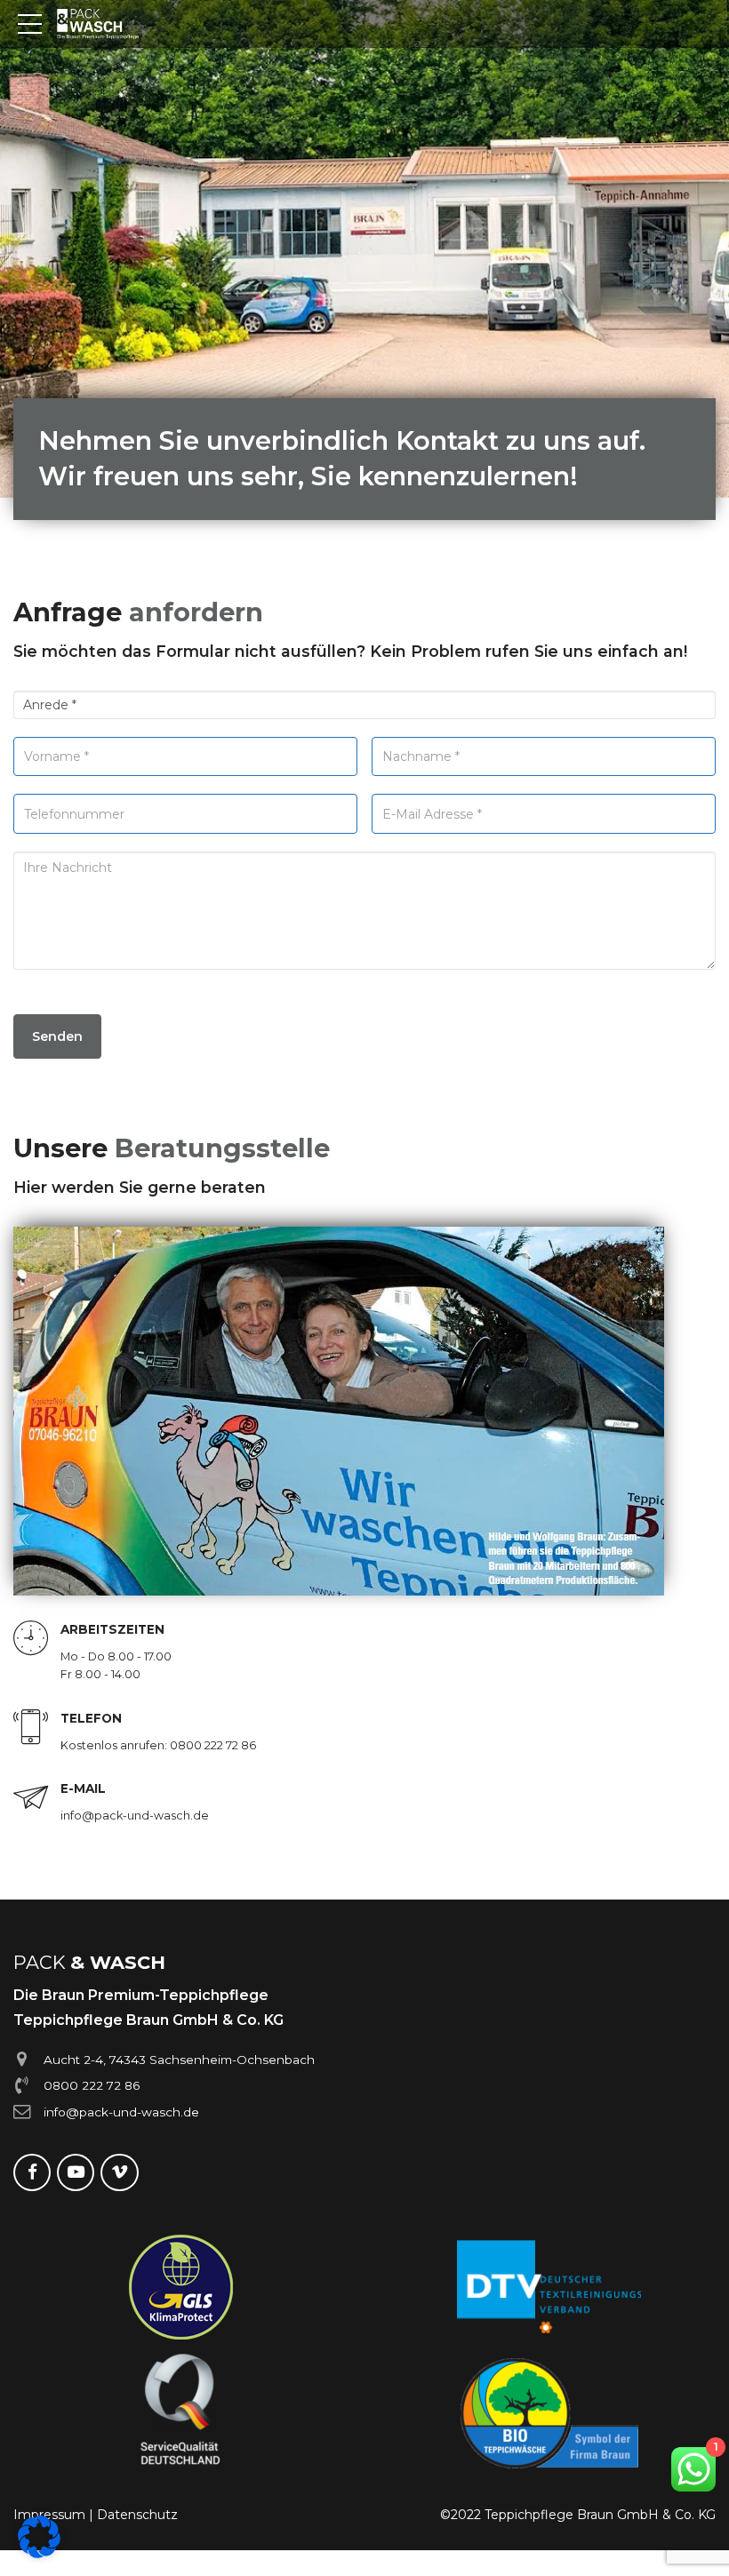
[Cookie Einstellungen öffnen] (39, 2554)
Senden (57, 1036)
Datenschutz (137, 2515)
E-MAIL (83, 1788)
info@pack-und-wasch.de (121, 2112)
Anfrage (138, 612)
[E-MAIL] (31, 1799)
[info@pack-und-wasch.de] (22, 2112)
